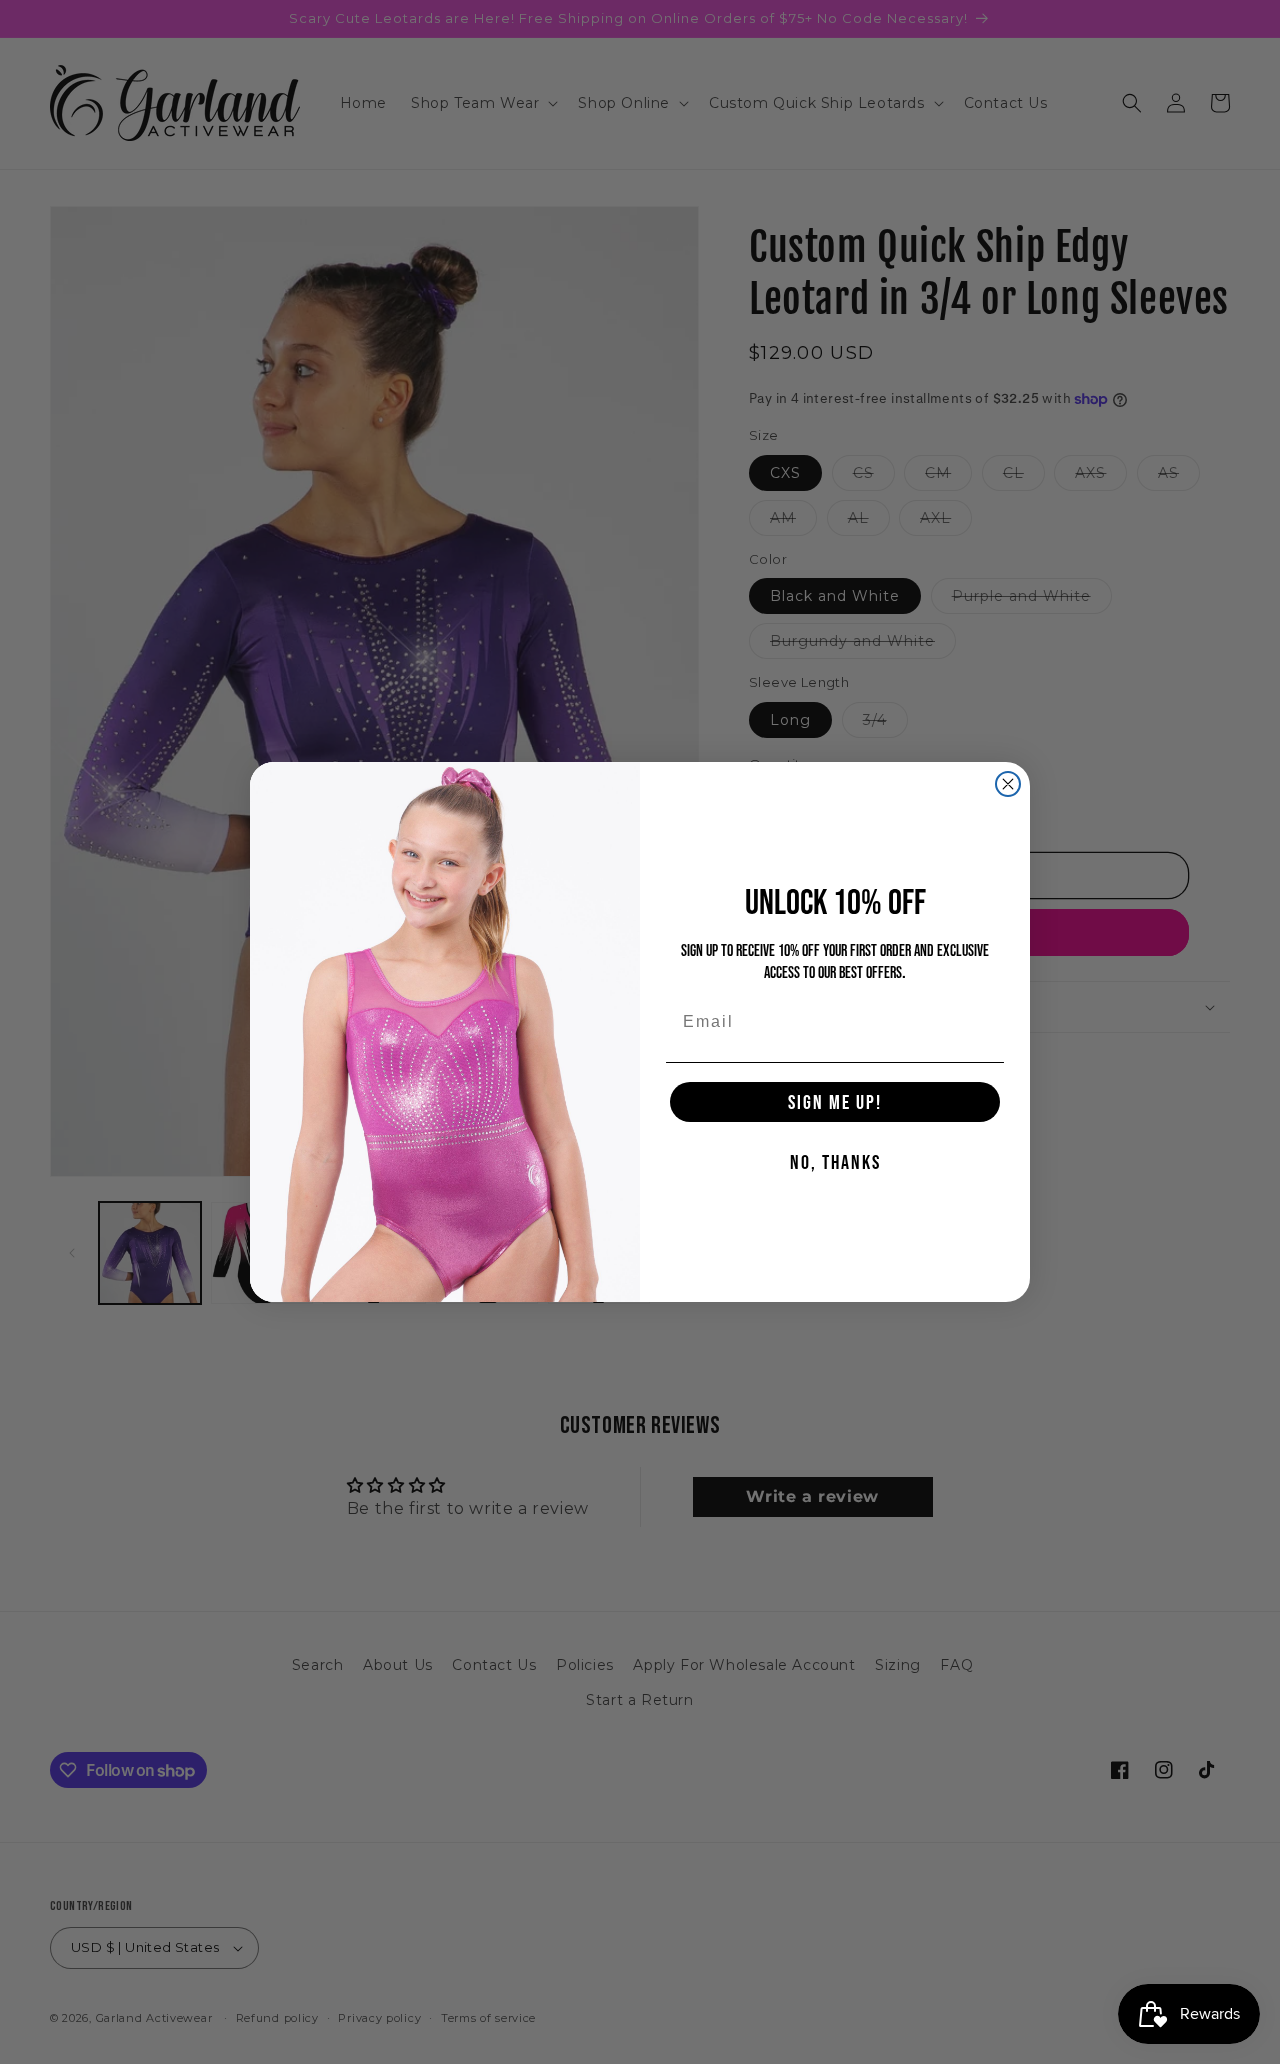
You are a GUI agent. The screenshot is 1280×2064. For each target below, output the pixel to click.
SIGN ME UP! (835, 1102)
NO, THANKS (835, 1162)
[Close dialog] (1008, 784)
